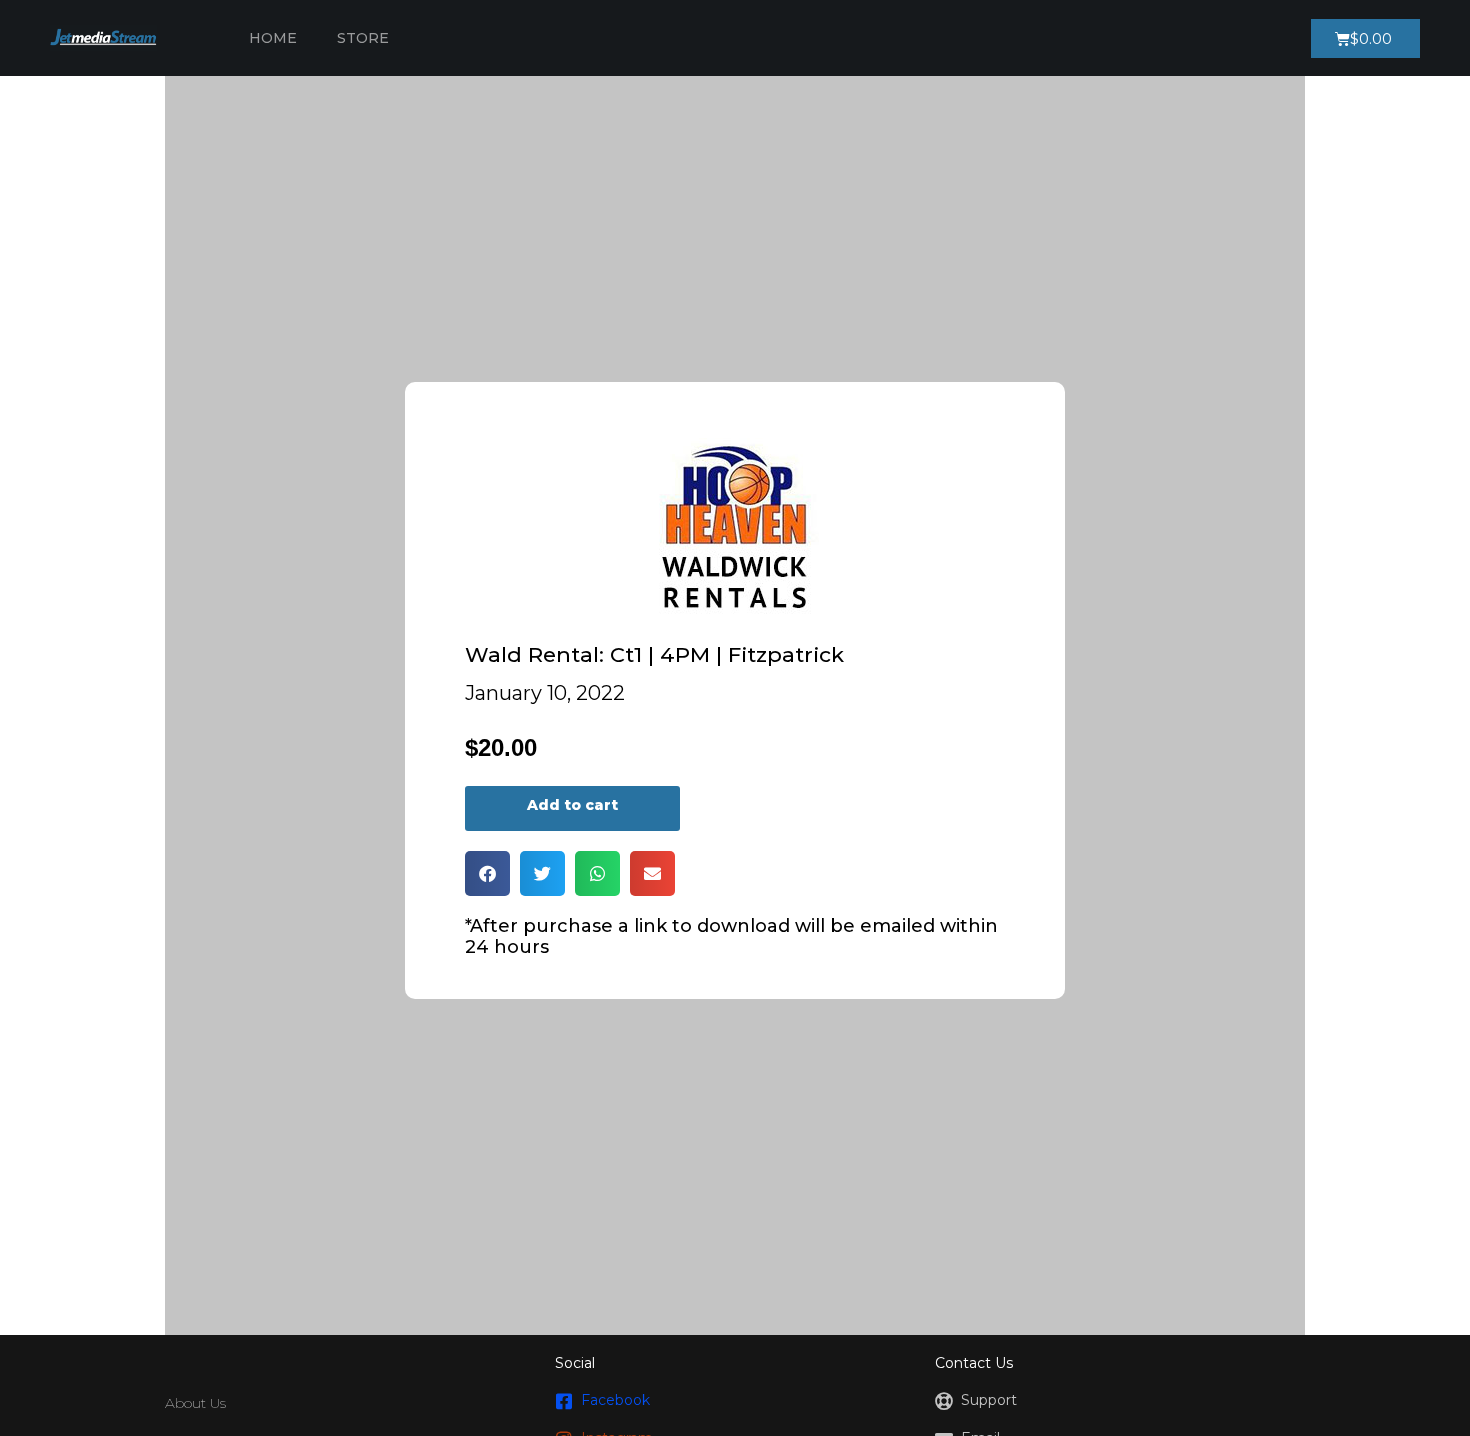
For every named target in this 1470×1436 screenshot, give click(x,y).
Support (989, 1400)
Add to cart (572, 805)
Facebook (615, 1400)
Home (273, 38)
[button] (487, 873)
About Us (195, 1403)
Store (363, 38)
